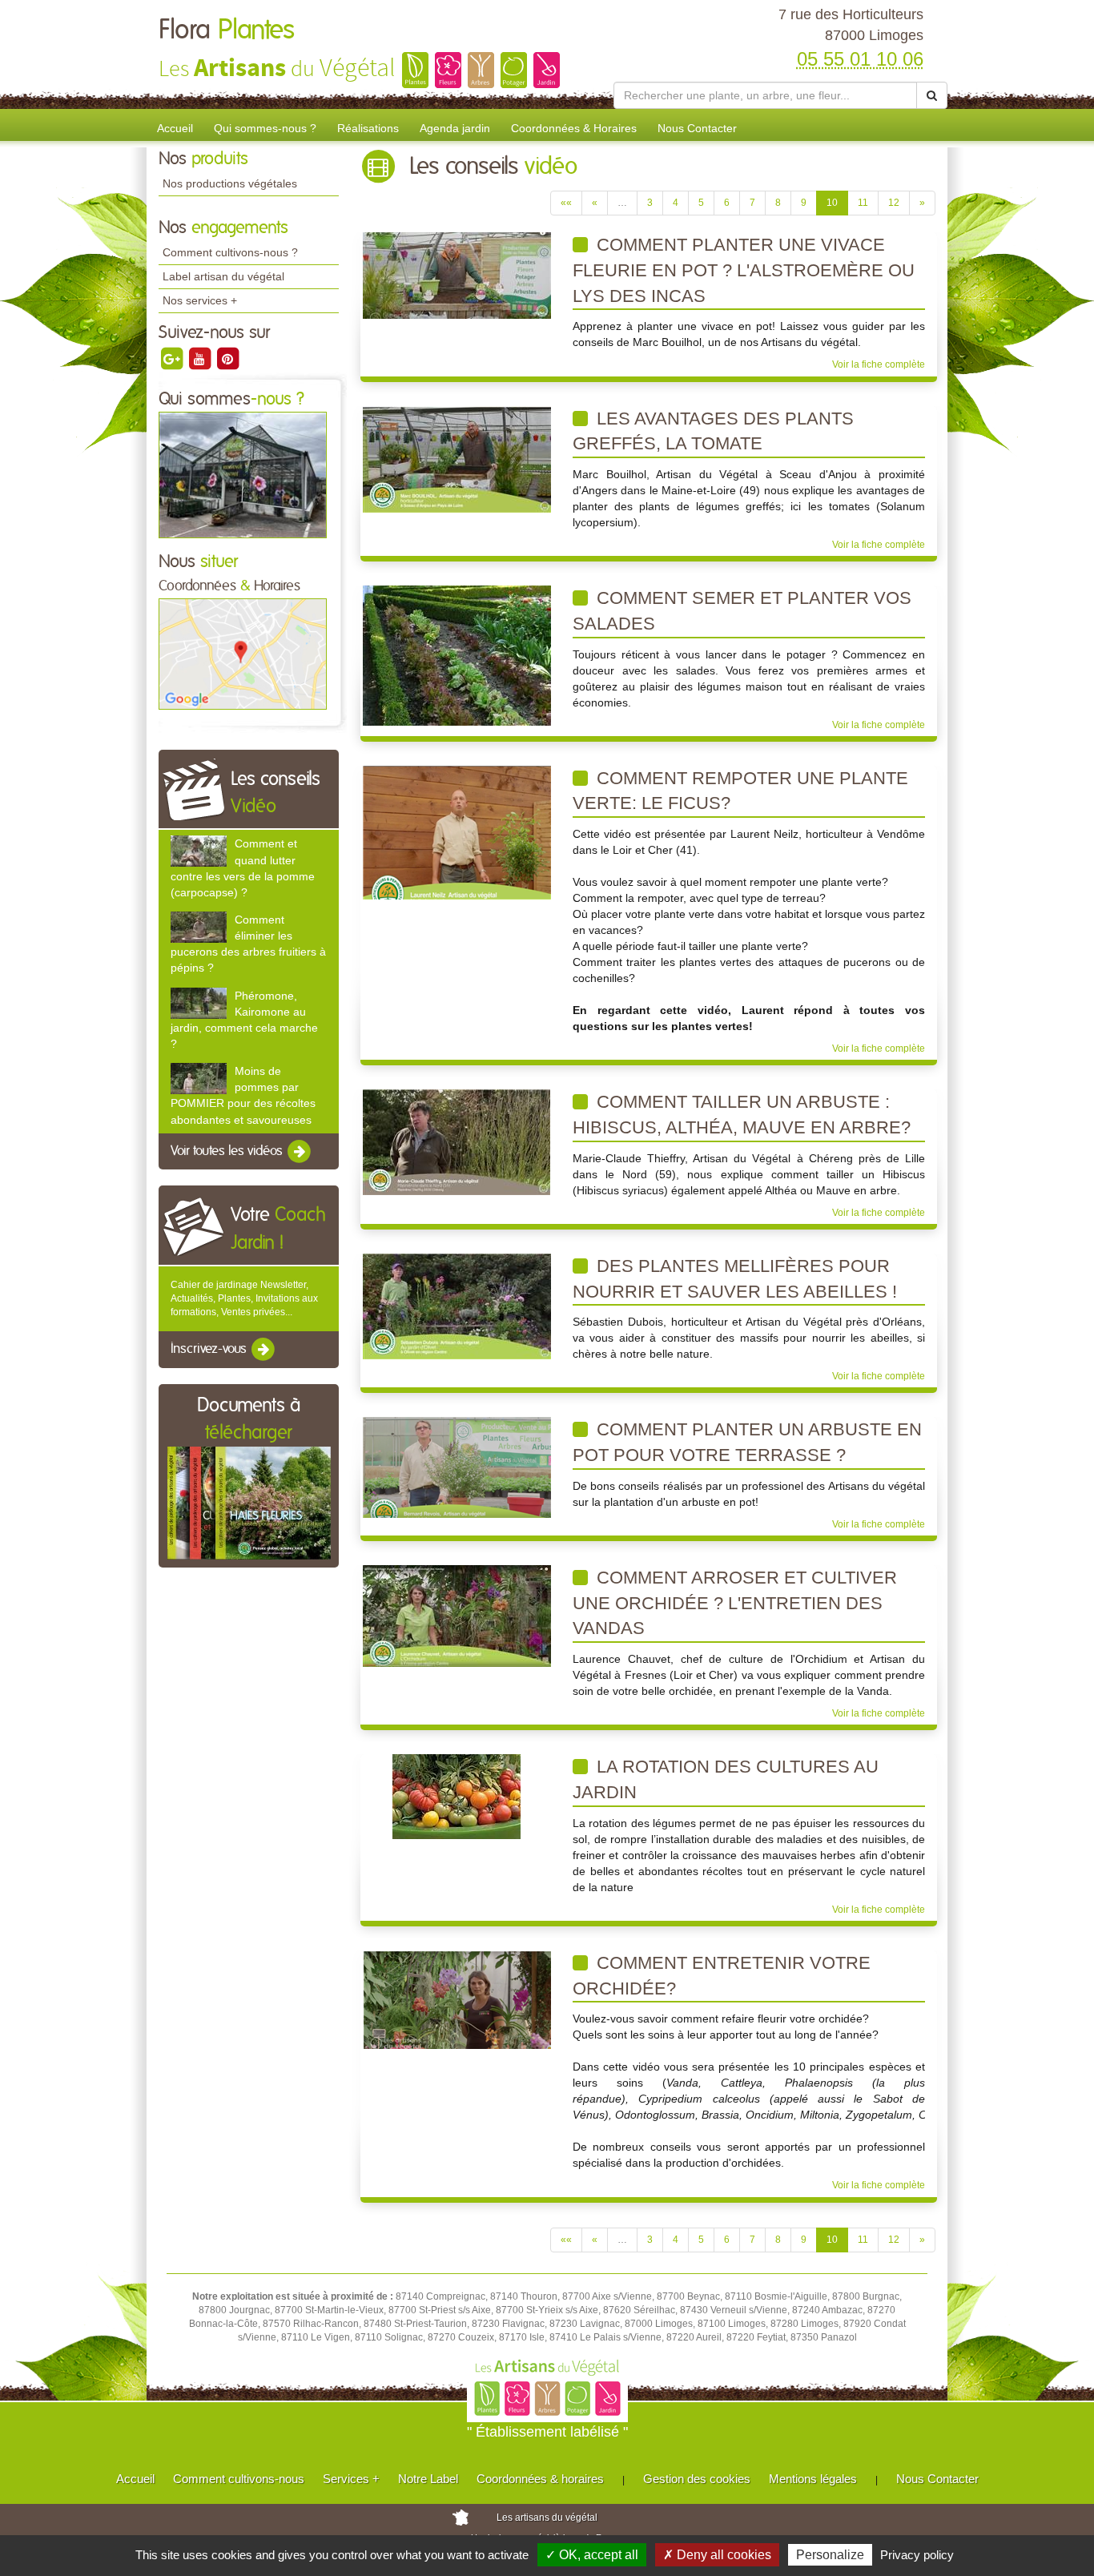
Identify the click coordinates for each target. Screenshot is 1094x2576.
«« (566, 203)
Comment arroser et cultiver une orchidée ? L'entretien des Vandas (735, 1603)
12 (894, 203)
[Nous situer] (243, 654)
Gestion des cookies (697, 2479)
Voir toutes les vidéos (228, 1151)
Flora (227, 30)
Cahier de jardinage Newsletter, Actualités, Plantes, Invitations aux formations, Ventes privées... (244, 1298)
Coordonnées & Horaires (574, 128)
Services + (351, 2479)
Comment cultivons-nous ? (230, 252)
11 (863, 203)
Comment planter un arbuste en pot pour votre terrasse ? (747, 1442)
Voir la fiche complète (879, 364)
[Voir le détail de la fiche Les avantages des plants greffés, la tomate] (457, 458)
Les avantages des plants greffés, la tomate (713, 431)
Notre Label (428, 2479)
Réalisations (368, 128)
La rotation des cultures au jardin (726, 1779)
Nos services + (200, 300)
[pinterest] (227, 358)
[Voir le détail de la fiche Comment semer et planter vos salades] (457, 655)
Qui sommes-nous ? (265, 128)
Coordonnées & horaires (540, 2479)
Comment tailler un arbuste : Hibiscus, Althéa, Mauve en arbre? (742, 1115)
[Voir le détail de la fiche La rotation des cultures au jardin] (457, 1797)
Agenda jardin (455, 128)
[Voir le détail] (199, 851)
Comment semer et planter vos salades (742, 611)
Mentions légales (813, 2479)
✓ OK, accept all (592, 2555)
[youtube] (201, 358)
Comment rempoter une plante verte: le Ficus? (740, 791)
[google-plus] (173, 358)
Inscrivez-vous (210, 1350)
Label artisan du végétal (223, 276)
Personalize (830, 2555)
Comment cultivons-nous (239, 2479)
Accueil (175, 128)
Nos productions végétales (230, 183)
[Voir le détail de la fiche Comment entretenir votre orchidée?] (457, 1999)
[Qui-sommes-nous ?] (243, 474)
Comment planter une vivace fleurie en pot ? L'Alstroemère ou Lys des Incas (744, 270)
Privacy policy (917, 2555)
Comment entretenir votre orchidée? (722, 1976)
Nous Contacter (697, 128)
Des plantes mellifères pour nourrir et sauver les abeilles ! (735, 1279)
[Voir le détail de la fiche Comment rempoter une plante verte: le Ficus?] (457, 831)
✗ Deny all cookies (717, 2555)
